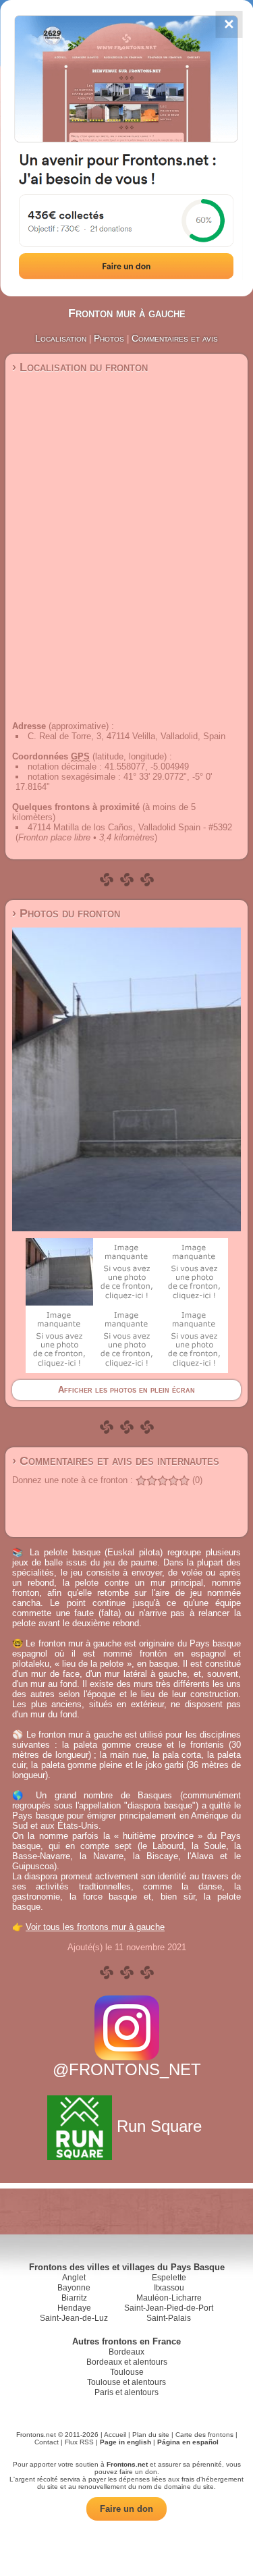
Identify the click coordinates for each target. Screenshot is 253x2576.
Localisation (61, 338)
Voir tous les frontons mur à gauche (95, 1927)
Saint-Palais (169, 2318)
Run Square (159, 2126)
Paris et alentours (126, 2392)
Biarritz (74, 2298)
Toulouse (127, 2372)
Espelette (169, 2278)
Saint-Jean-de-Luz (74, 2318)
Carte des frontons (204, 2435)
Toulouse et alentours (126, 2382)
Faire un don (126, 2509)
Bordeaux (126, 2352)
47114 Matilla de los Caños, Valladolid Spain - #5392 (130, 827)
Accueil (115, 2435)
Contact (47, 2442)
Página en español (188, 2442)
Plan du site (151, 2435)
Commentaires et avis (175, 338)
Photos (109, 338)
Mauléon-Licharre (169, 2298)
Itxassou (169, 2288)
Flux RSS (79, 2442)
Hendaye (74, 2308)
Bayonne (74, 2288)
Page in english (125, 2442)
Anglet (74, 2278)
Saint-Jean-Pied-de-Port (169, 2308)
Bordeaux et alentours (127, 2362)
